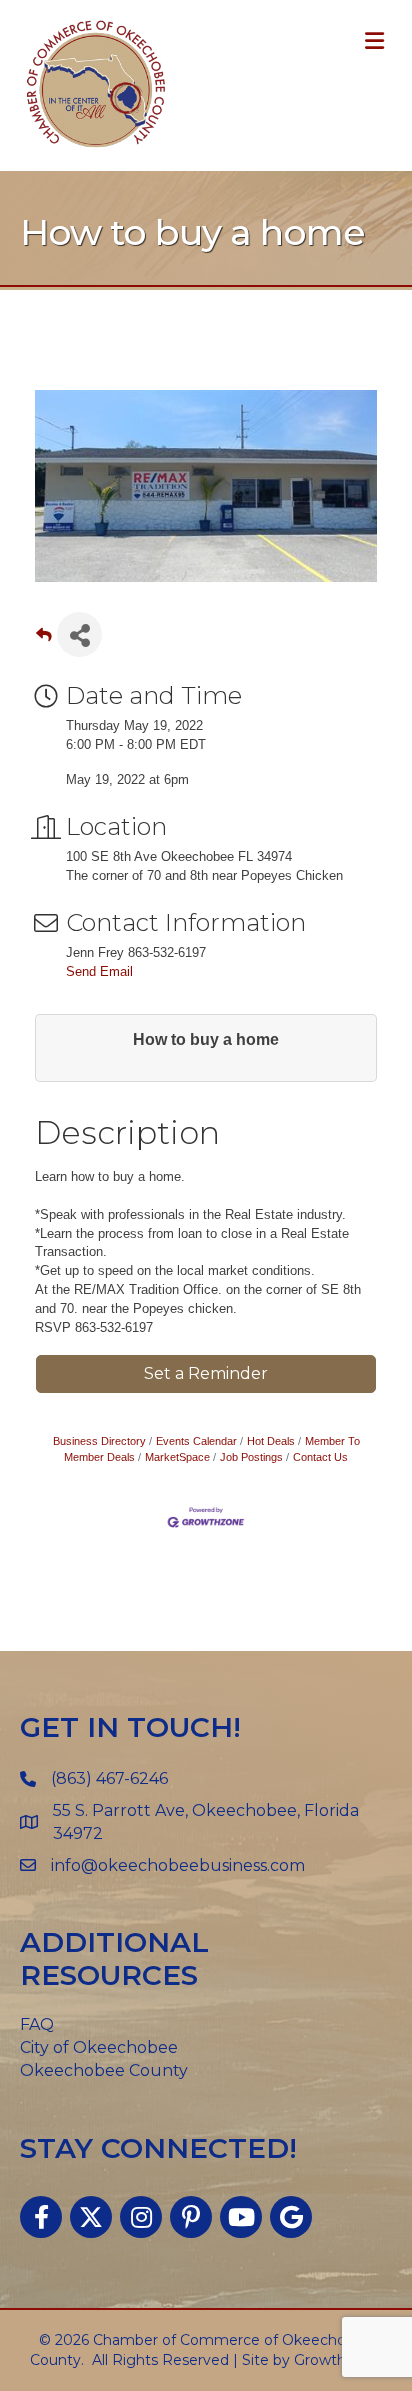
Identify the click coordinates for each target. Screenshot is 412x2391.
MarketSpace (177, 1457)
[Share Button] (79, 634)
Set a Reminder (206, 1373)
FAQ (37, 2024)
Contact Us (320, 1457)
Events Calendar (196, 1441)
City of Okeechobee (99, 2047)
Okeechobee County (104, 2070)
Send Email (99, 971)
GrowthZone (338, 2360)
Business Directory (99, 1441)
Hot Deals (271, 1441)
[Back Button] (44, 640)
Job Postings (251, 1457)
